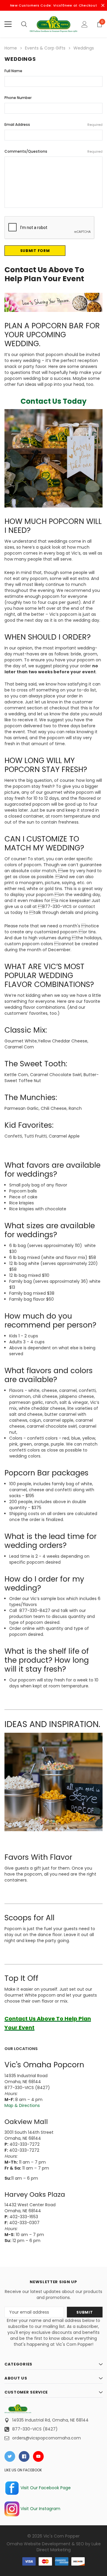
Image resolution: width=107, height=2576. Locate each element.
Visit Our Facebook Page (45, 2488)
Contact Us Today (53, 401)
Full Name (13, 71)
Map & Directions (22, 2105)
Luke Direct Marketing (69, 2547)
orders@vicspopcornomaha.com (47, 2438)
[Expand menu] (8, 24)
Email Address (53, 124)
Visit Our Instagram (40, 2509)
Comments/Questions (53, 151)
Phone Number (18, 98)
